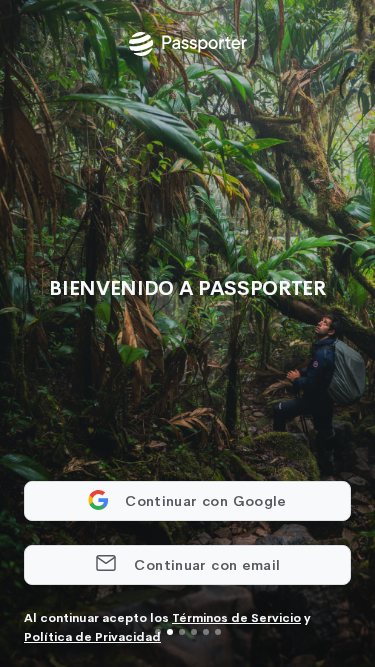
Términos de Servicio (236, 618)
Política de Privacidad (92, 637)
